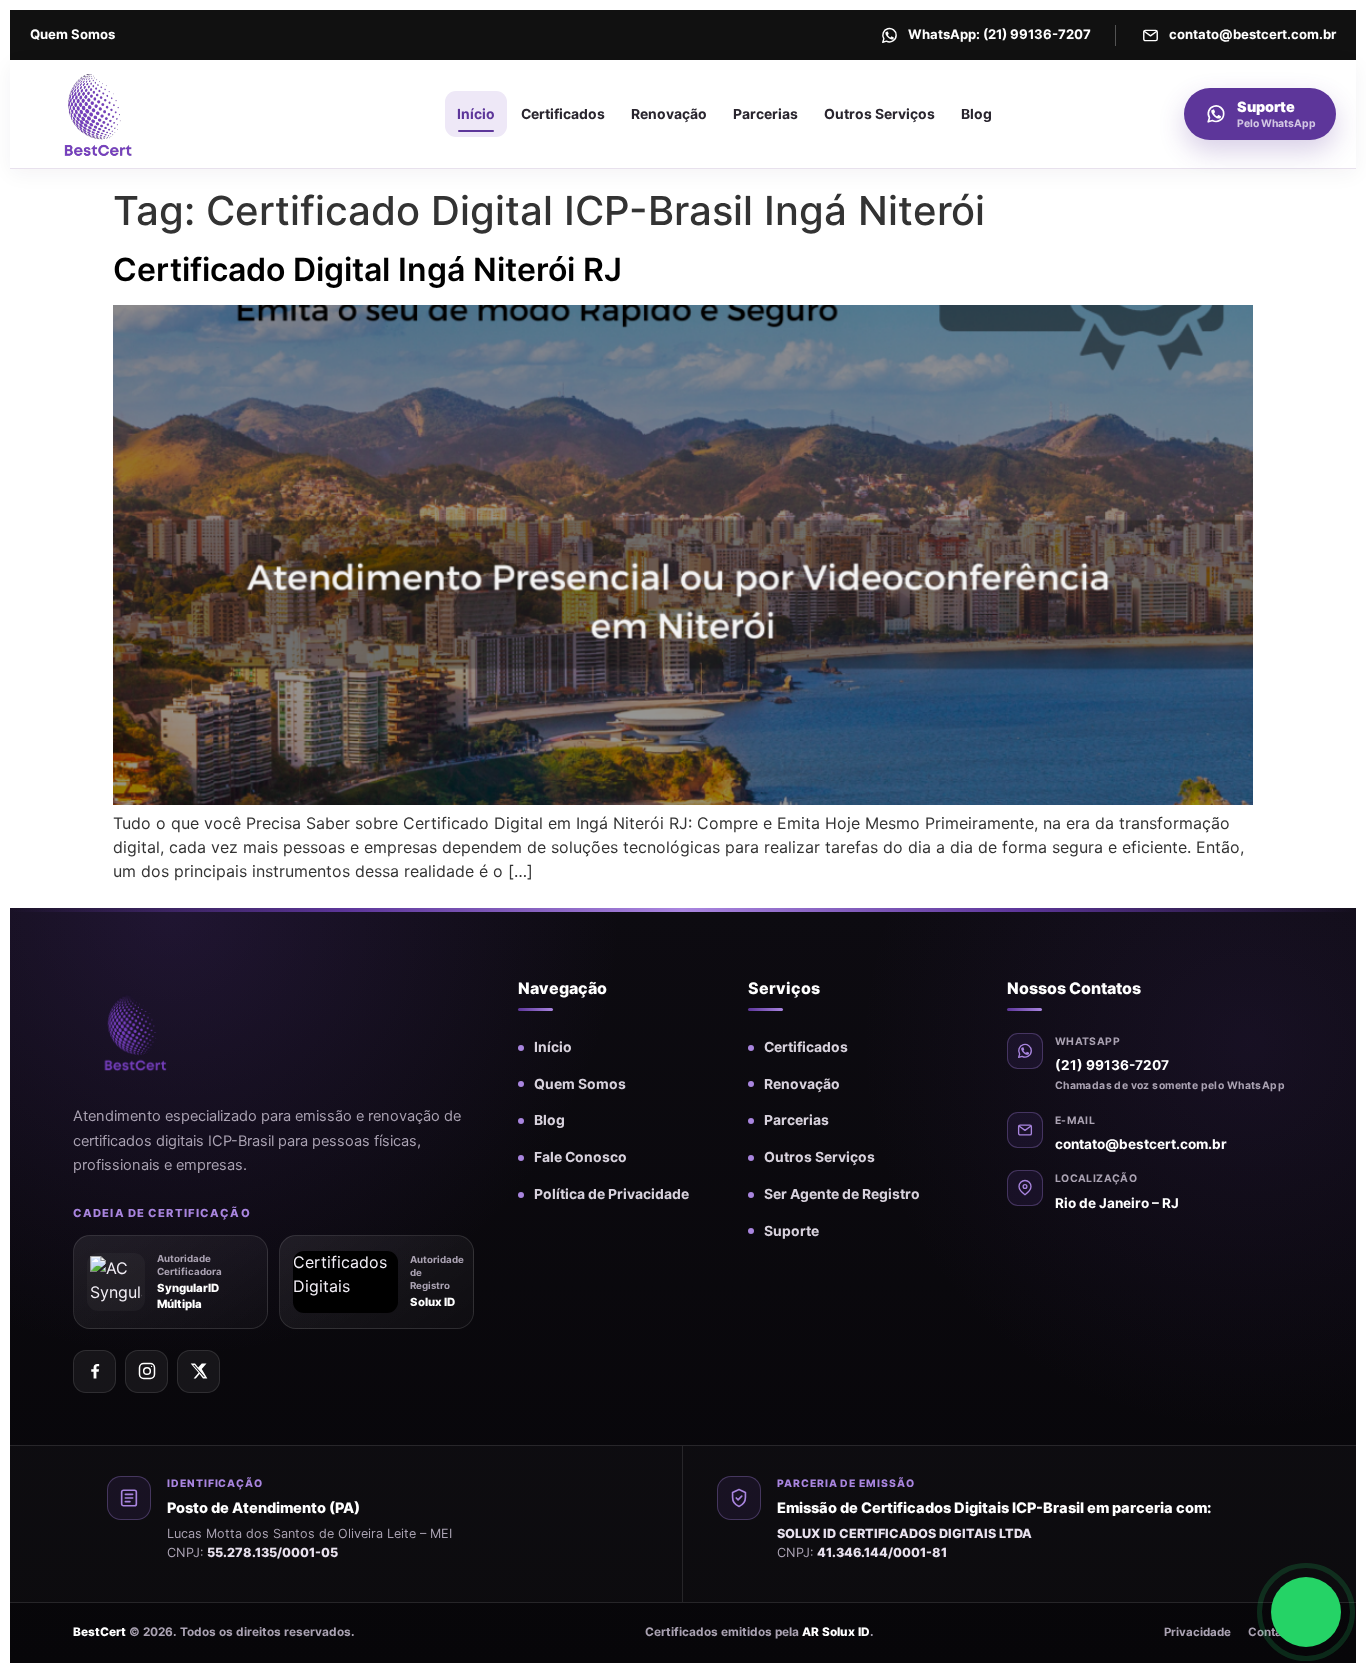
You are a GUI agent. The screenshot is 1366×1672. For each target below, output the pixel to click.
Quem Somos (72, 34)
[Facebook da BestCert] (94, 1371)
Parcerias (765, 114)
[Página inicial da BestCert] (168, 1032)
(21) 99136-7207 (1112, 1065)
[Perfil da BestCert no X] (198, 1371)
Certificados (563, 114)
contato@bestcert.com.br (1141, 1144)
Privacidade (1197, 1632)
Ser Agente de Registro (842, 1194)
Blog (976, 114)
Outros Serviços (879, 114)
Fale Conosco (580, 1157)
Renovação (669, 114)
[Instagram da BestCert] (146, 1371)
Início (476, 114)
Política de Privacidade (611, 1194)
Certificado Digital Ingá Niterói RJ (367, 269)
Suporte (791, 1231)
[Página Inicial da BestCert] (142, 114)
